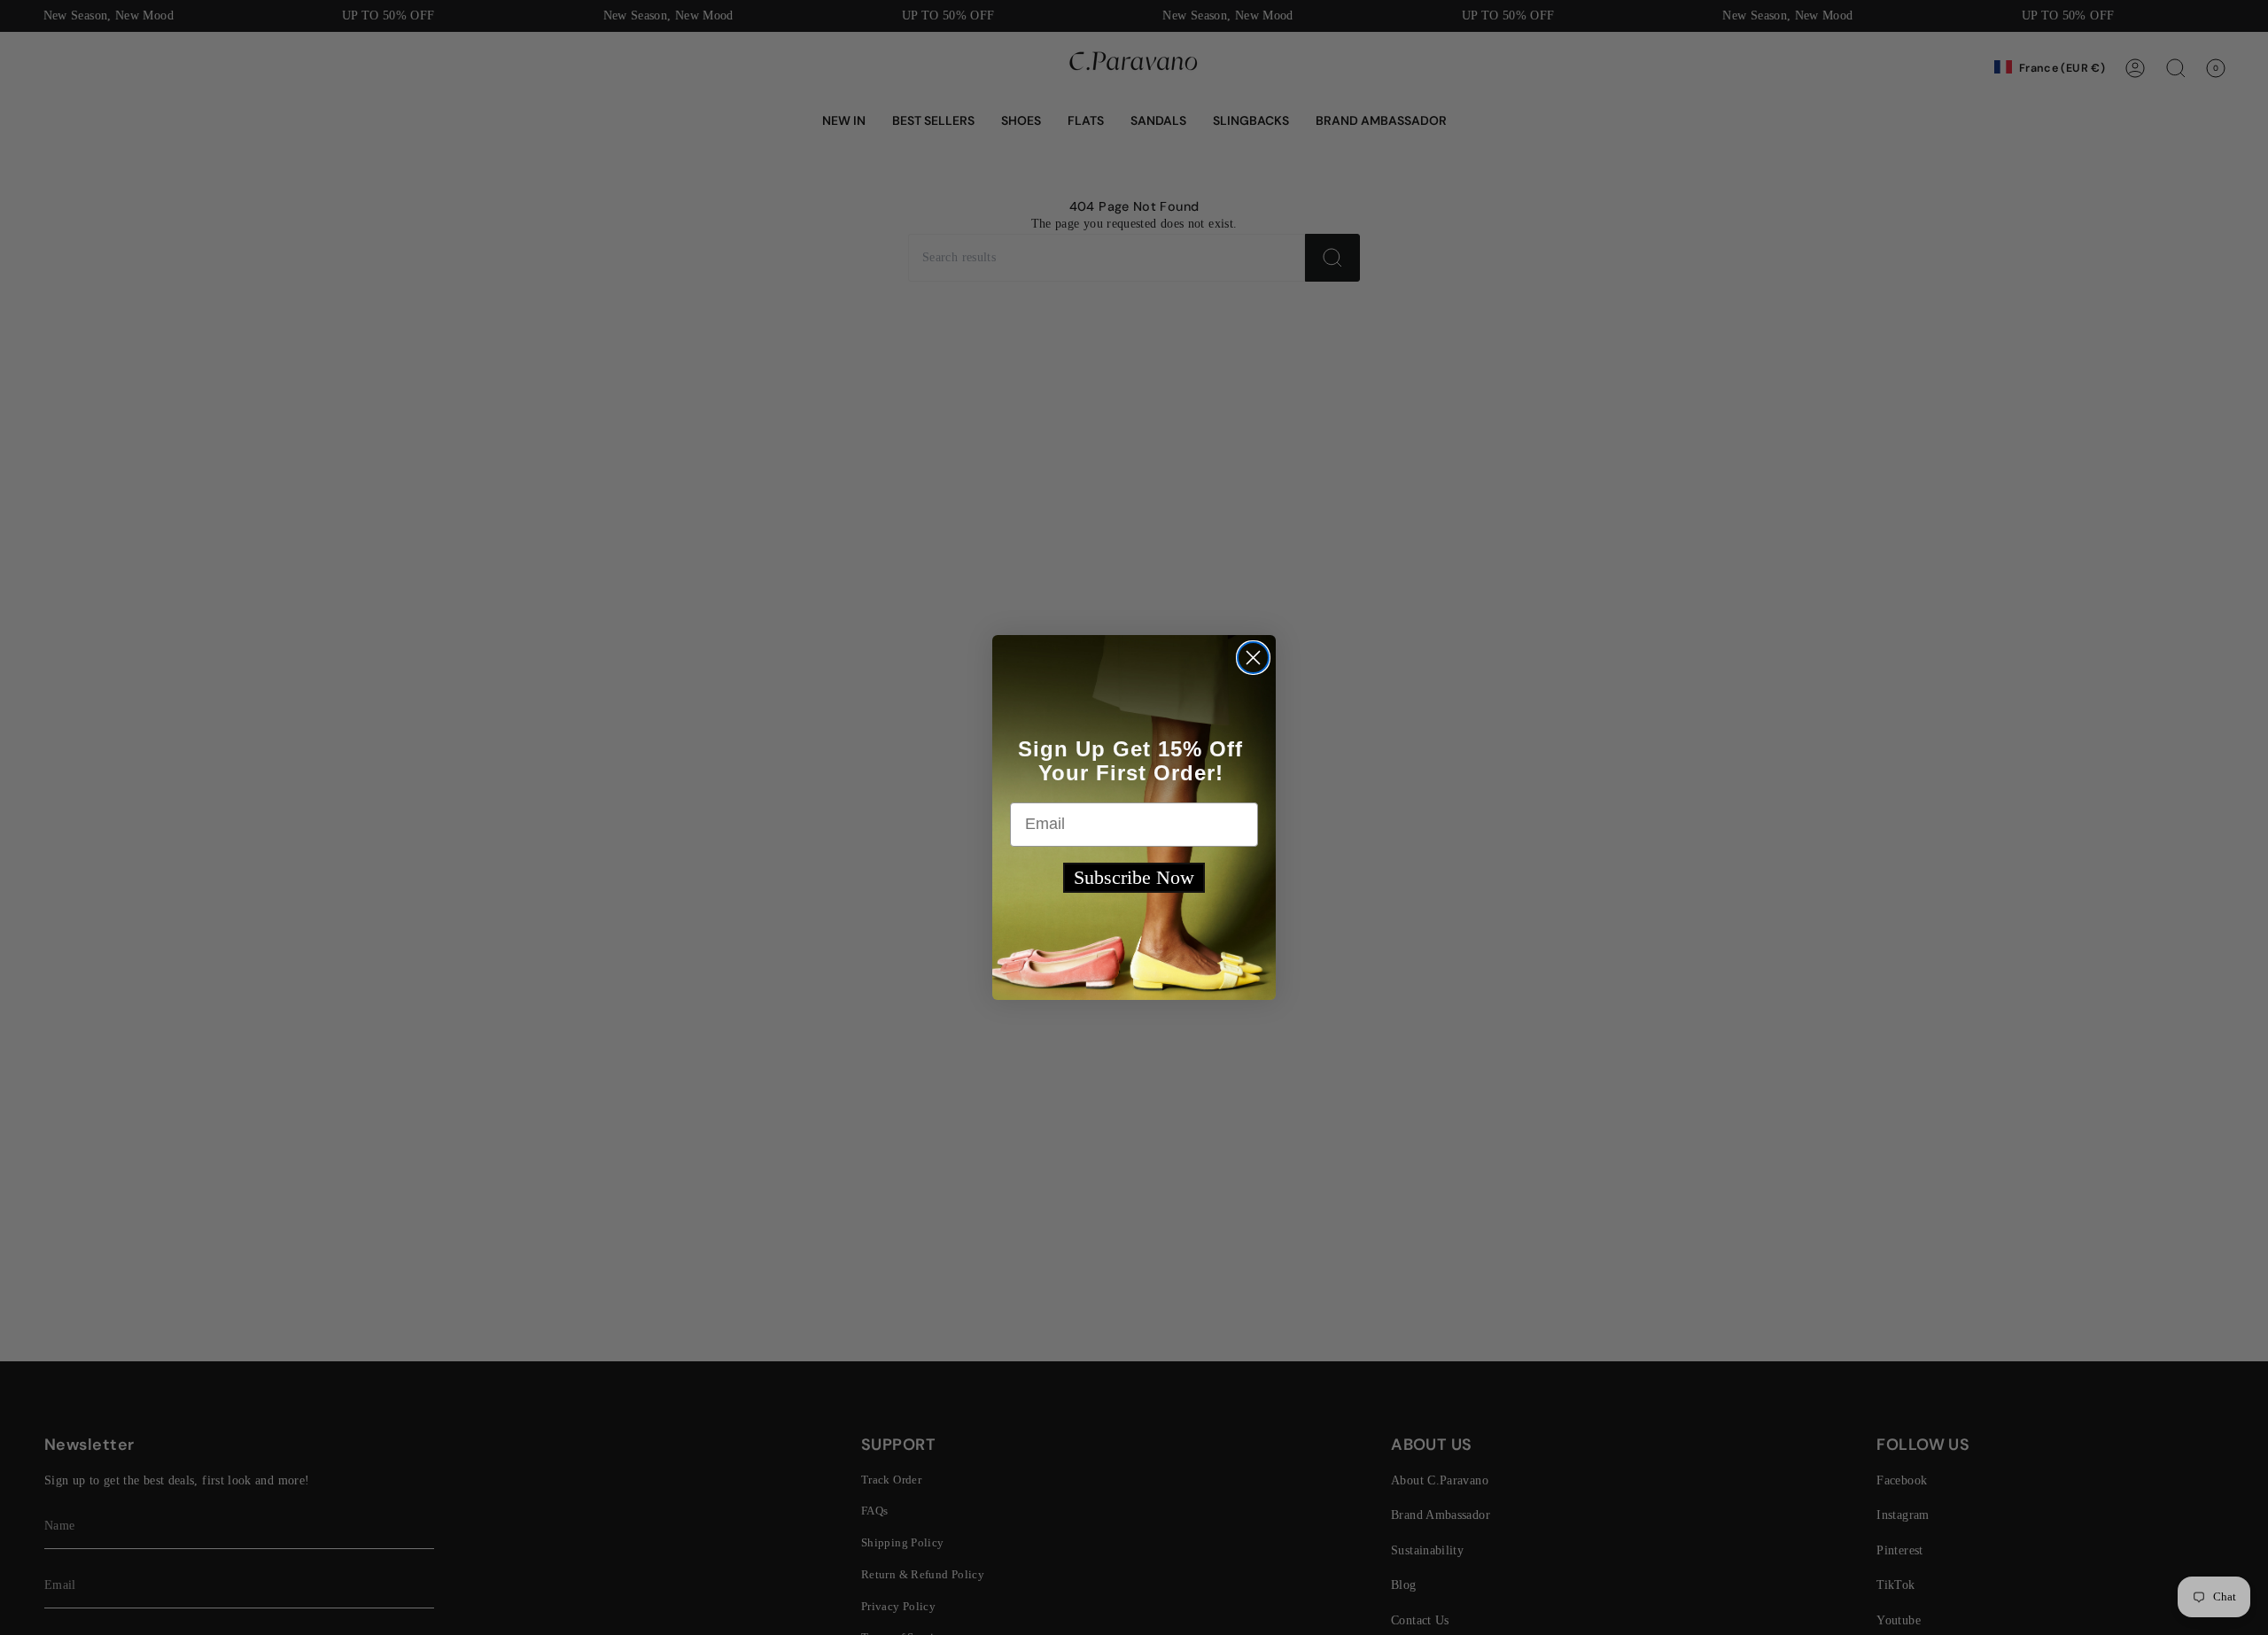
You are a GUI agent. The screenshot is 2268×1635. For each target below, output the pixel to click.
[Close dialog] (1253, 658)
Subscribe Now (1134, 877)
